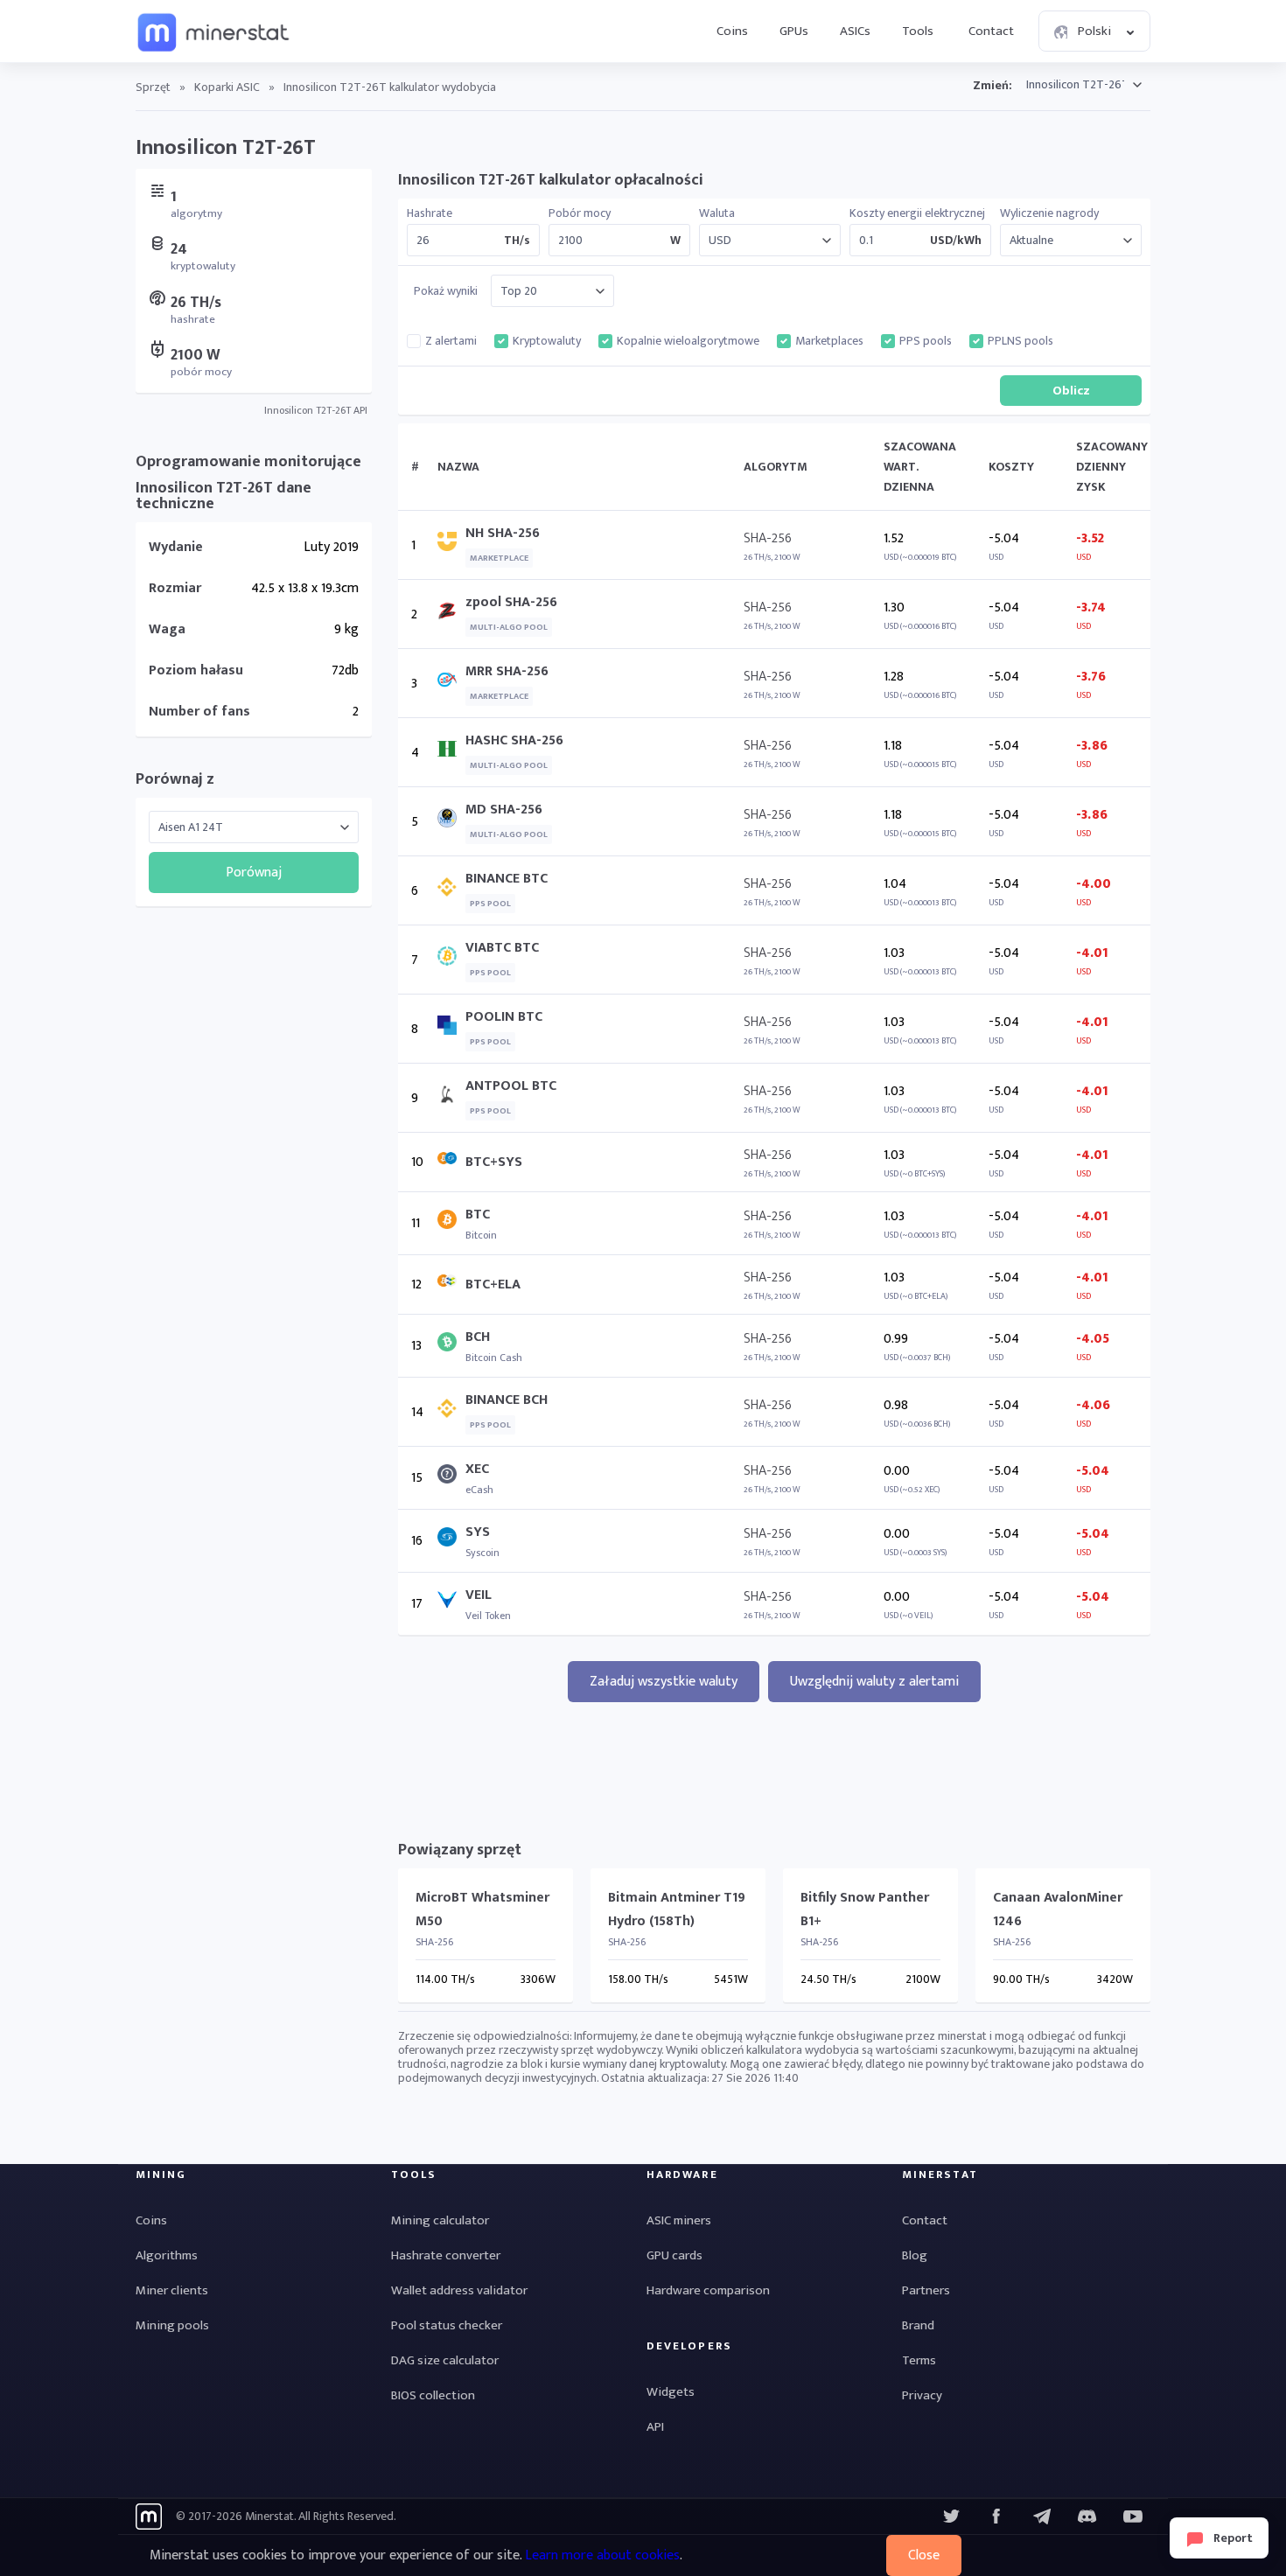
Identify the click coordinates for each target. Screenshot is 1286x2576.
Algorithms (167, 2255)
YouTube (1087, 2517)
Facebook (996, 2517)
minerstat (214, 31)
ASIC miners (679, 2220)
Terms (919, 2360)
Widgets (671, 2392)
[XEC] (451, 1478)
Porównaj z (175, 779)
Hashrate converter (446, 2255)
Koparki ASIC (227, 87)
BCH (478, 1337)
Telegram (1042, 2517)
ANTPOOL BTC (511, 1086)
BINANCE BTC (507, 879)
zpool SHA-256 (511, 602)
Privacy (922, 2395)
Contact (991, 31)
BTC (478, 1215)
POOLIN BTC (504, 1017)
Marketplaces (829, 341)
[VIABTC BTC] (451, 960)
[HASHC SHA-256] (451, 753)
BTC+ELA (493, 1285)
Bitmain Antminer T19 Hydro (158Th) (677, 1909)
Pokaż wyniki (446, 291)
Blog (915, 2255)
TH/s (517, 241)
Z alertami (451, 341)
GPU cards (674, 2255)
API (655, 2427)
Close (924, 2555)
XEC (477, 1469)
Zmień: (992, 85)
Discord (1133, 2517)
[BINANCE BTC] (451, 891)
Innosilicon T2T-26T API (316, 410)
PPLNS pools (1020, 341)
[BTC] (451, 1223)
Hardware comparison (708, 2290)
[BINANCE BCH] (451, 1412)
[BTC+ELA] (451, 1285)
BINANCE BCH (507, 1400)
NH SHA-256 (503, 533)
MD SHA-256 (504, 810)
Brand (918, 2325)
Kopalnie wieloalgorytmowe (688, 341)
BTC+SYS (494, 1162)
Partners (926, 2290)
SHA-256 (768, 538)
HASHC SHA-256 (514, 740)
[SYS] (451, 1541)
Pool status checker (447, 2325)
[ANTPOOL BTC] (451, 1098)
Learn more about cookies (602, 2555)
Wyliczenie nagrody (1049, 213)
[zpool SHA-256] (451, 614)
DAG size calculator (445, 2360)
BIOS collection (433, 2395)
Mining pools (172, 2325)
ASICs (855, 31)
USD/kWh (956, 241)
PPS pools (926, 341)
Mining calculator (440, 2220)
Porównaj (254, 873)
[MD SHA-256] (451, 822)
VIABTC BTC (502, 948)
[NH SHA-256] (451, 545)
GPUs (794, 31)
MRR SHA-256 (507, 671)
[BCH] (451, 1346)
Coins (732, 31)
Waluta (717, 213)
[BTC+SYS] (451, 1162)
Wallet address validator (459, 2290)
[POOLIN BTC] (451, 1029)
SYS (478, 1532)
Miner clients (172, 2290)
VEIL (479, 1595)
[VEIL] (451, 1604)
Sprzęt (153, 87)
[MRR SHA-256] (451, 684)
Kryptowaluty (547, 341)
